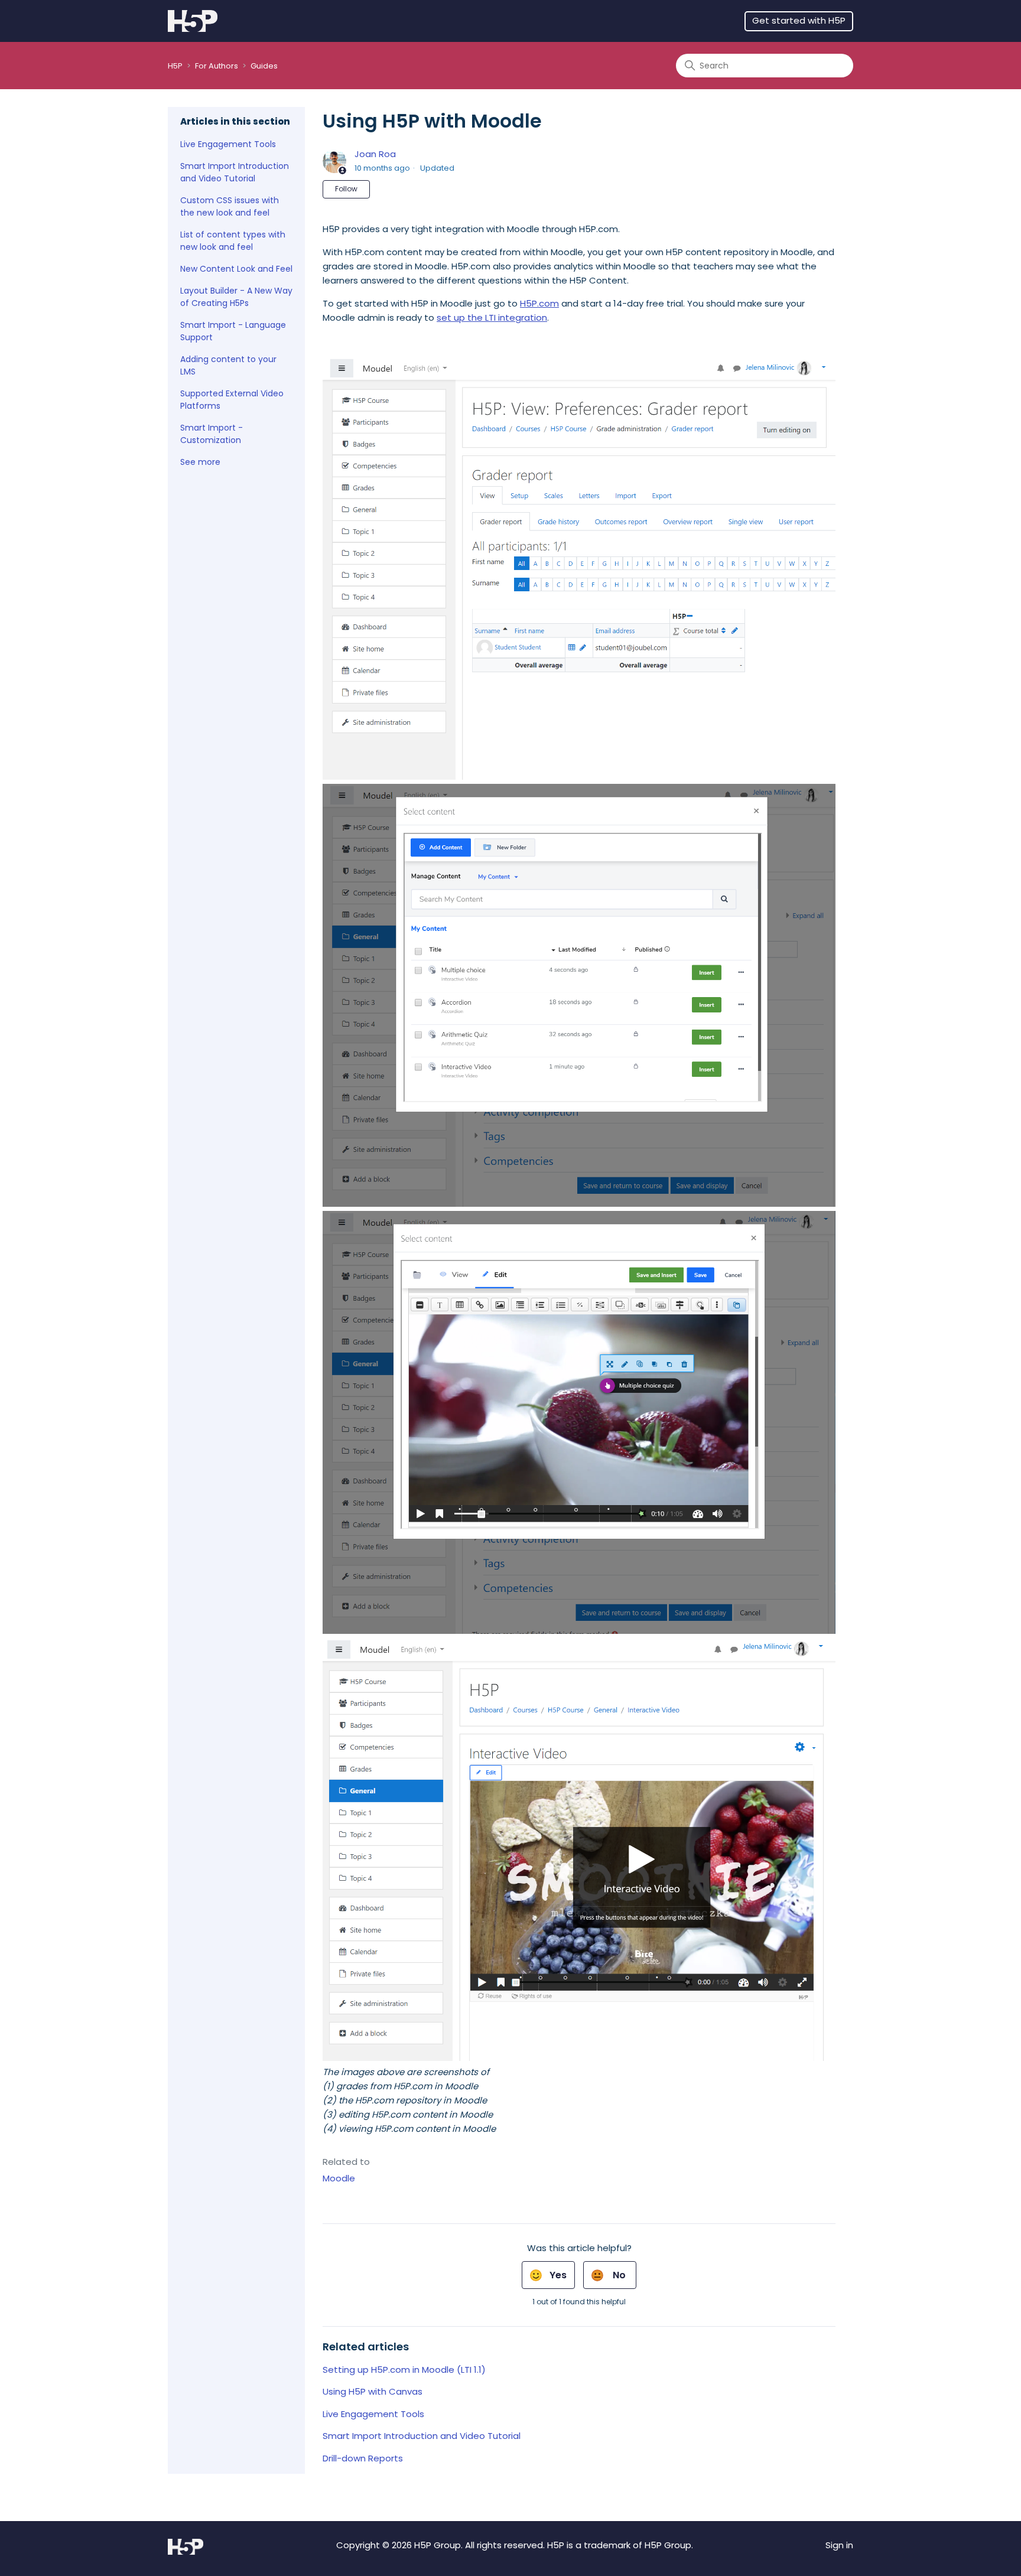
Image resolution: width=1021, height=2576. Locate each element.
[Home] (193, 21)
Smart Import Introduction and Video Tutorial (235, 172)
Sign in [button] (839, 2545)
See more (200, 462)
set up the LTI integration (492, 317)
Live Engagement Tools (228, 144)
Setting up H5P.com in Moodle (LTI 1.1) (404, 2370)
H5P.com (539, 303)
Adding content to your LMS (228, 365)
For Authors (217, 66)
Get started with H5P (799, 20)
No (619, 2275)
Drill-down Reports (363, 2458)
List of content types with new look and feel (233, 241)
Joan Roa (375, 154)
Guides (264, 66)
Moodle (339, 2178)
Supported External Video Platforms (232, 400)
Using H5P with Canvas (373, 2391)
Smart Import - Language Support (233, 331)
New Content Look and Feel (236, 269)
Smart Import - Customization (212, 434)
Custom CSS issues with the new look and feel (230, 206)
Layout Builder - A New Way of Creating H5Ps (236, 297)
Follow (346, 189)
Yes (558, 2275)
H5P (175, 66)
